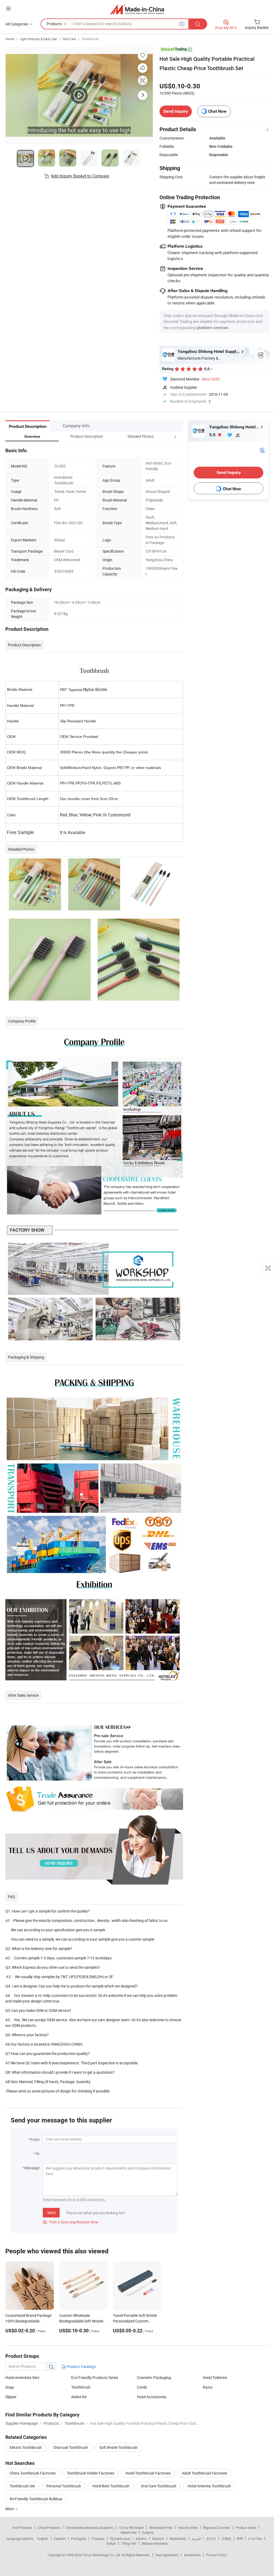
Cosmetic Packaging (154, 2377)
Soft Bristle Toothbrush (118, 2447)
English (43, 2539)
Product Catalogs (81, 2366)
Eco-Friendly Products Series (95, 2377)
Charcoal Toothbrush (71, 2447)
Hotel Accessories (152, 2397)
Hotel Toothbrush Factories (148, 2473)
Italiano (141, 2539)
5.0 (213, 435)
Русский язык (120, 2539)
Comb (142, 2387)
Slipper (11, 2397)
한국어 (211, 2539)
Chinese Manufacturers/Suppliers (90, 2528)
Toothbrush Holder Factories (91, 2473)
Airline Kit (79, 2397)
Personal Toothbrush (64, 2486)
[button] (165, 436)
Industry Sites (188, 2528)
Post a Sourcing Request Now (71, 2222)
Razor (208, 2387)
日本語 (226, 2539)
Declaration (192, 2555)
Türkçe (111, 2543)
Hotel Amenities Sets (22, 2377)
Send (51, 2213)
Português (79, 2539)
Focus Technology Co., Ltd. (102, 2555)
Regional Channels (217, 2528)
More (10, 2509)
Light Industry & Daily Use (38, 39)
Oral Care (69, 39)
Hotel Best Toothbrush (111, 2486)
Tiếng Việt (129, 2543)
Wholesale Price (161, 2528)
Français (98, 2539)
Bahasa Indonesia (155, 2543)
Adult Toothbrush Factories (205, 2473)
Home (10, 39)
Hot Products (22, 2528)
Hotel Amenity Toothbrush (209, 2486)
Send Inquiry (176, 111)
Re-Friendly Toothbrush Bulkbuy (36, 2499)
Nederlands (178, 2539)
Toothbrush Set (22, 2486)
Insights (148, 2532)
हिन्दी (240, 2539)
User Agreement (167, 2555)
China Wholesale (132, 2528)
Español (60, 2539)
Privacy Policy (216, 2555)
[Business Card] (262, 450)
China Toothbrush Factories (33, 2473)
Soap (10, 2387)
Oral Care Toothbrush (159, 2486)
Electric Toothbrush (26, 2447)
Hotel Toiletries (215, 2377)
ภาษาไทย (255, 2539)
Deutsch (158, 2539)
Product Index (246, 2528)
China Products (49, 2528)
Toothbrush (90, 39)
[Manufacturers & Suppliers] (137, 9)
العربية (196, 2539)
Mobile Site (129, 2532)
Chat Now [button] (217, 111)
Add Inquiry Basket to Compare (80, 176)
